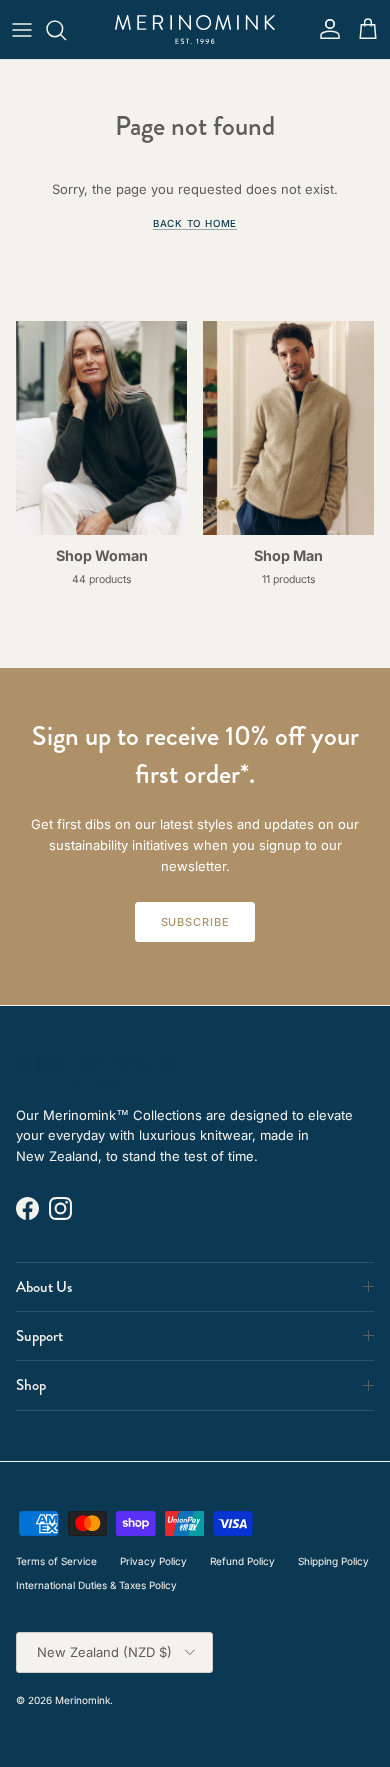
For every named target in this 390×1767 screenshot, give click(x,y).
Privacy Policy (153, 1561)
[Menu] (22, 30)
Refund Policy (242, 1561)
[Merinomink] (195, 29)
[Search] (66, 30)
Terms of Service (56, 1561)
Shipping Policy (333, 1561)
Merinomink (82, 1700)
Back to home (195, 223)
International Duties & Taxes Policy (96, 1585)
